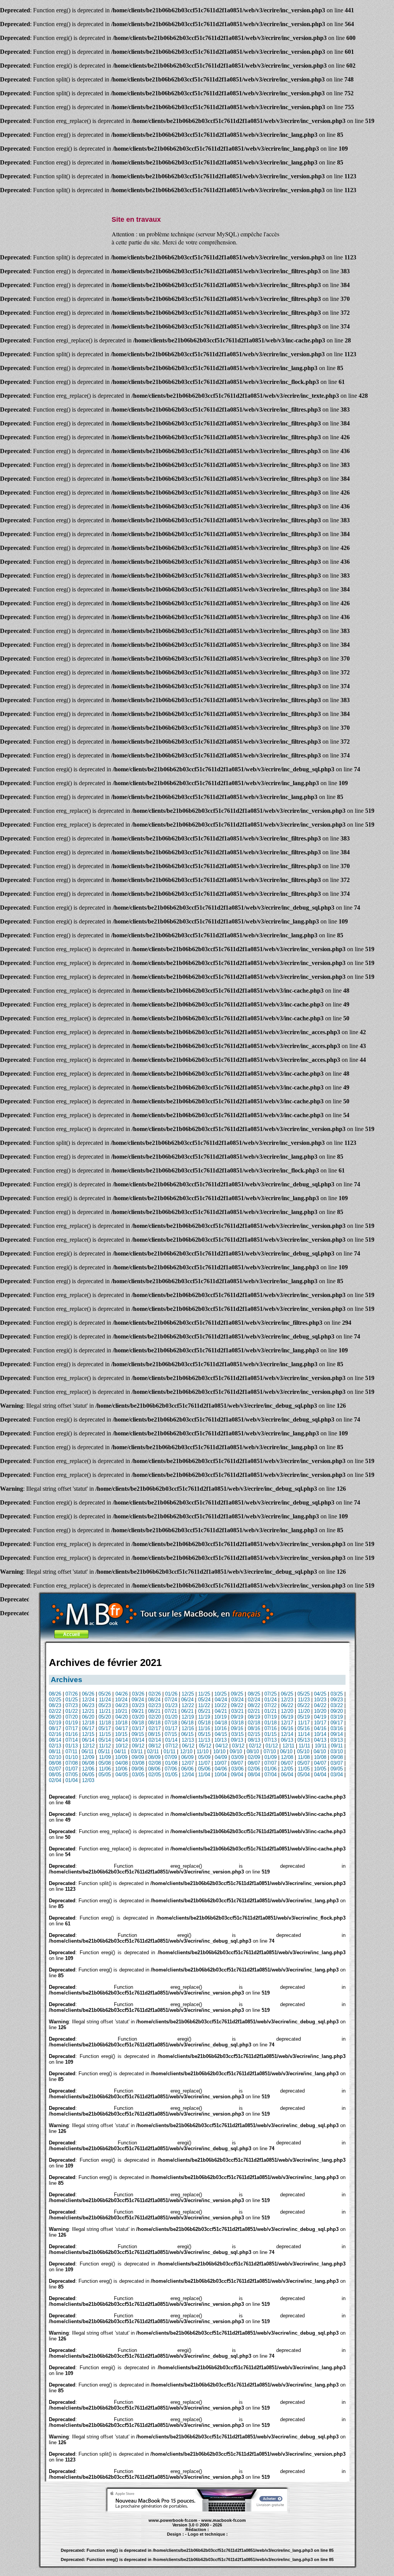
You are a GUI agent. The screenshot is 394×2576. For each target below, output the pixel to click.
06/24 (187, 1700)
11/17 (304, 1723)
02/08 (155, 1763)
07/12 (172, 1746)
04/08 (122, 1763)
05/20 (105, 1717)
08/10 (253, 1751)
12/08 (287, 1757)
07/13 (270, 1740)
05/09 (204, 1757)
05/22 (304, 1705)
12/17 (287, 1723)
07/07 (270, 1763)
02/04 (55, 1780)
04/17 (122, 1728)
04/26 (122, 1694)
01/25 (72, 1700)
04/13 (320, 1740)
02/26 (155, 1694)
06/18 (187, 1723)
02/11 (153, 1751)
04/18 (221, 1723)
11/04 (204, 1775)
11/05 (304, 1769)
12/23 (287, 1700)
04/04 (320, 1775)
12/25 (188, 1694)
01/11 (169, 1751)
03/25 (337, 1694)
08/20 (55, 1717)
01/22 (72, 1711)
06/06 (187, 1769)
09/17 (337, 1723)
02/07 (55, 1769)
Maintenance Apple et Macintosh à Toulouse (212, 2538)
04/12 (222, 1746)
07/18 (171, 1723)
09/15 (138, 1734)
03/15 (237, 1734)
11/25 (204, 1694)
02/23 (155, 1705)
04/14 (122, 1740)
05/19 (304, 1717)
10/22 (220, 1705)
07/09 (171, 1757)
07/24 (171, 1700)
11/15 (105, 1734)
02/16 (55, 1734)
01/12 (272, 1746)
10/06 (121, 1769)
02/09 (254, 1757)
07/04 (270, 1775)
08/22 (254, 1705)
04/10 (320, 1751)
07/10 (270, 1751)
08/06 (154, 1769)
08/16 (254, 1728)
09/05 (337, 1769)
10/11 (321, 1746)
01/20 (171, 1717)
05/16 (304, 1728)
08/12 (155, 1746)
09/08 (337, 1757)
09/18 (138, 1723)
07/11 (71, 1751)
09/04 (237, 1775)
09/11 (337, 1746)
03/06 (237, 1769)
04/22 (320, 1705)
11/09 (105, 1757)
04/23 (122, 1705)
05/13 (304, 1740)
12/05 (287, 1769)
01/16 (72, 1734)
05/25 (304, 1694)
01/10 (72, 1757)
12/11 (288, 1746)
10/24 (121, 1700)
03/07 (337, 1763)
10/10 (219, 1751)
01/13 (72, 1746)
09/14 (337, 1734)
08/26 (55, 1694)
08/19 (254, 1717)
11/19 (204, 1717)
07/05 (72, 1775)
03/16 (337, 1728)
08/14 (55, 1740)
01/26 (171, 1694)
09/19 (237, 1717)
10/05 (320, 1769)
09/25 (237, 1694)
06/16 (287, 1728)
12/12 (88, 1746)
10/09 (121, 1757)
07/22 (270, 1705)
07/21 (171, 1711)
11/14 (304, 1734)
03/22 (337, 1705)
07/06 (171, 1769)
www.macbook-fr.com (224, 2520)
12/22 (188, 1705)
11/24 (105, 1700)
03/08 (138, 1763)
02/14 (155, 1740)
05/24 (204, 1700)
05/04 (304, 1775)
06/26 (88, 1694)
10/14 (320, 1734)
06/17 (88, 1728)
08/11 (55, 1751)
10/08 (320, 1757)
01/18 (270, 1723)
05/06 (204, 1769)
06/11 (88, 1751)
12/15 (88, 1734)
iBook (181, 2538)
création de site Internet (252, 2538)
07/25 (270, 1694)
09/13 (237, 1740)
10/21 (121, 1711)
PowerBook (153, 2538)
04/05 (122, 1775)
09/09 (138, 1757)
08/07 (254, 1763)
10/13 (220, 1740)
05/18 (204, 1723)
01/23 (171, 1705)
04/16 (320, 1728)
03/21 (237, 1711)
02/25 (55, 1700)
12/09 (88, 1757)
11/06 (105, 1769)
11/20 (304, 1711)
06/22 (287, 1705)
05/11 (104, 1751)
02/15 (254, 1734)
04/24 (221, 1700)
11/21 (105, 1711)
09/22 (237, 1705)
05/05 (105, 1775)
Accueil (71, 1634)
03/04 (337, 1775)
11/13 (204, 1740)
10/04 (220, 1775)
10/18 (121, 1723)
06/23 (88, 1705)
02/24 (254, 1700)
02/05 (155, 1775)
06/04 (287, 1775)
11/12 (105, 1746)
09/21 (138, 1711)
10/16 (220, 1728)
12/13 (188, 1740)
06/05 (88, 1775)
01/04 (72, 1780)
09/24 (138, 1700)
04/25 (320, 1694)
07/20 (72, 1717)
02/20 (155, 1717)
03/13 (337, 1740)
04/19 (320, 1717)
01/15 (270, 1734)
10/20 (320, 1711)
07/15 (171, 1734)
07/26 (72, 1694)
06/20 (88, 1717)
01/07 (72, 1769)
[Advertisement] (197, 1648)
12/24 (88, 1700)
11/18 (105, 1723)
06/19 (287, 1717)
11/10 (203, 1751)
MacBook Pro (169, 2538)
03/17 (138, 1728)
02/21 (254, 1711)
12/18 (88, 1723)
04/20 (122, 1717)
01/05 (171, 1775)
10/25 (220, 1694)
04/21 (221, 1711)
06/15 (187, 1734)
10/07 (220, 1763)
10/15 (121, 1734)
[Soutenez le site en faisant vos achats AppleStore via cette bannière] (197, 2510)
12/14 (287, 1734)
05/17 (105, 1728)
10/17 (320, 1723)
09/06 (138, 1769)
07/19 (270, 1717)
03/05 (138, 1775)
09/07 (237, 1763)
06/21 (187, 1711)
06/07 (287, 1763)
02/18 (254, 1723)
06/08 (88, 1763)
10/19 (220, 1717)
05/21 (204, 1711)
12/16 (188, 1728)
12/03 (88, 1780)
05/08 (105, 1763)
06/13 (287, 1740)
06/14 (88, 1740)
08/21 (154, 1711)
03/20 (138, 1717)
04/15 (221, 1734)
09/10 (236, 1751)
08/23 (55, 1705)
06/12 (188, 1746)
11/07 (204, 1763)
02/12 (255, 1746)
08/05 (55, 1775)
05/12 (205, 1746)
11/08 (304, 1757)
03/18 (237, 1723)
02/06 (254, 1769)
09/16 (237, 1728)
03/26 (138, 1694)
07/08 (72, 1763)
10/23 (320, 1700)
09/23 (337, 1700)
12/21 (88, 1711)
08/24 (154, 1700)
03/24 (237, 1700)
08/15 (154, 1734)
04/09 (221, 1757)
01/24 (270, 1700)
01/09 (270, 1757)
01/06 (270, 1769)
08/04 (254, 1775)
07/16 (270, 1728)
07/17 (72, 1728)
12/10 (186, 1751)
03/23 (138, 1705)
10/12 (122, 1746)
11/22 (204, 1705)
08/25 (254, 1694)
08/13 (254, 1740)
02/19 (55, 1723)
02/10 (55, 1757)
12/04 (188, 1775)
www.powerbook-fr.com (173, 2520)
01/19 (72, 1723)
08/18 (154, 1723)
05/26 (105, 1694)
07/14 (72, 1740)
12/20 (287, 1711)
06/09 (187, 1757)
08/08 (55, 1763)
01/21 (270, 1711)
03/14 (138, 1740)
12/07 (188, 1763)
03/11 (137, 1751)
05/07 (304, 1763)
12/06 (88, 1769)
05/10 (303, 1751)
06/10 (286, 1751)
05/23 (105, 1705)
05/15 (204, 1734)
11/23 (304, 1700)
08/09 (154, 1757)
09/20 (337, 1711)
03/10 (337, 1751)
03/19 (337, 1717)
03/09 (237, 1757)
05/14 (105, 1740)
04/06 (221, 1769)
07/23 (72, 1705)
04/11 (120, 1751)
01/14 (171, 1740)
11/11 (304, 1746)
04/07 (320, 1763)
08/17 (55, 1728)
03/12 (238, 1746)
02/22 (55, 1711)
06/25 (287, 1694)
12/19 (188, 1717)
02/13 (55, 1746)
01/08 (171, 1763)
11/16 (204, 1728)
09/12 (138, 1746)
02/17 (155, 1728)
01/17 (171, 1728)
